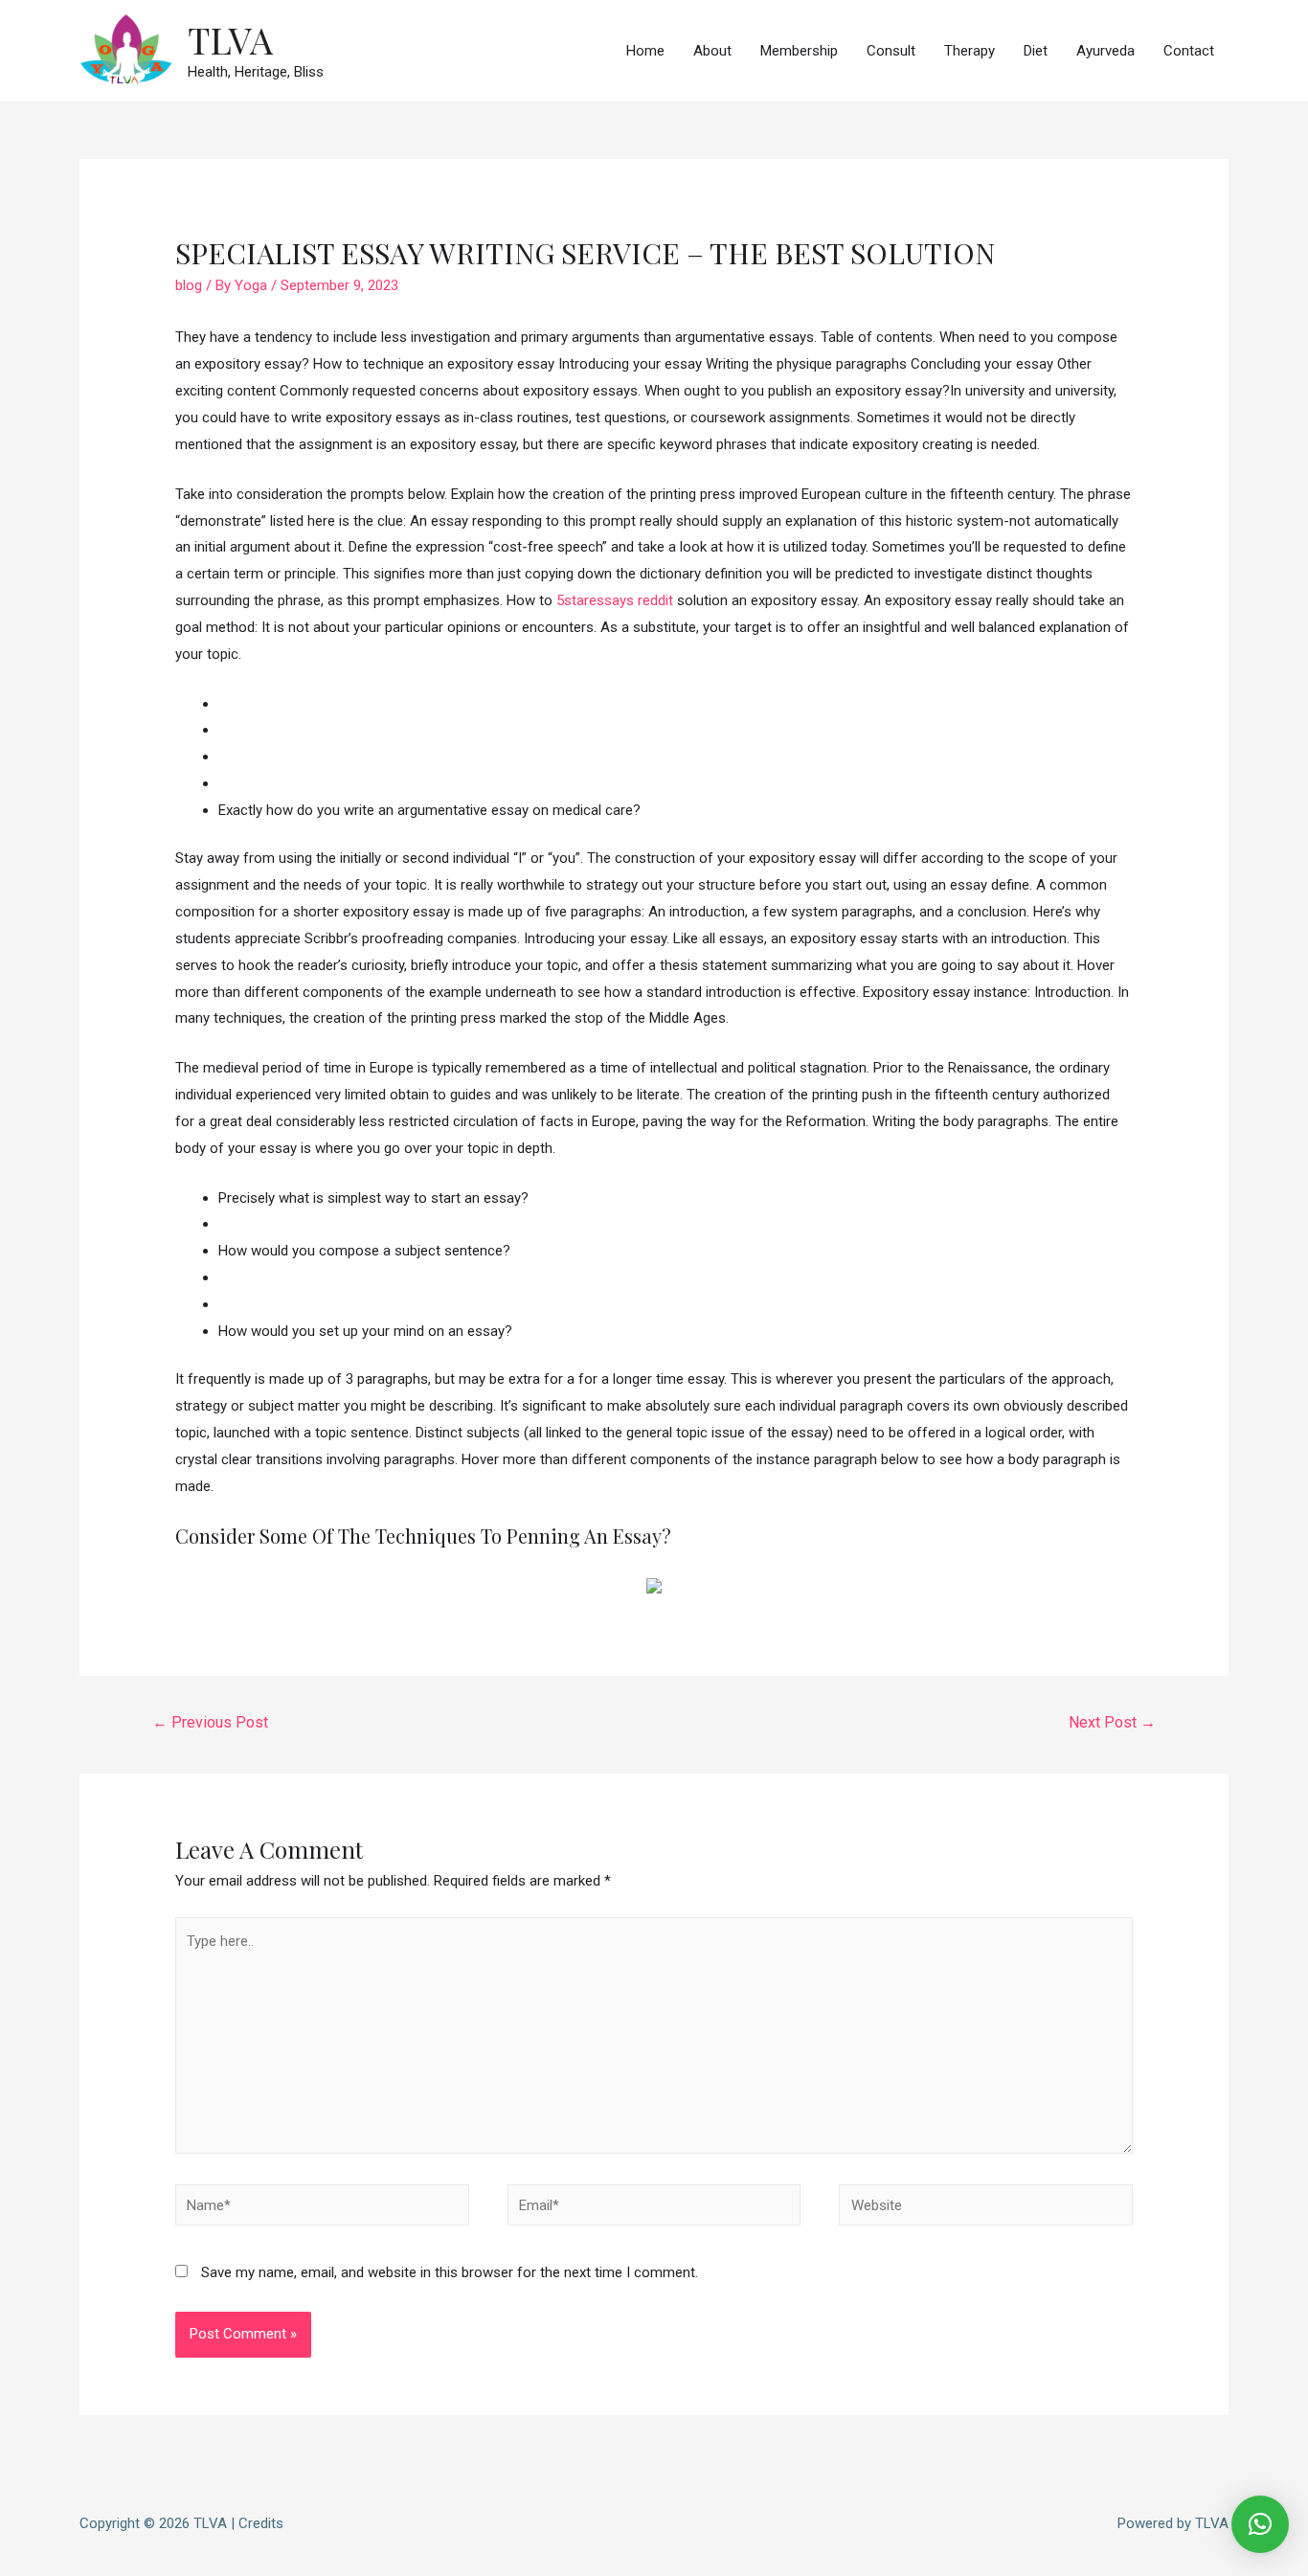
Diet (1036, 51)
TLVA (230, 40)
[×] (1260, 2524)
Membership (799, 51)
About (712, 51)
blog (189, 285)
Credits (261, 2523)
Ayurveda (1105, 51)
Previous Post (210, 1722)
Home (645, 51)
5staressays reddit (615, 600)
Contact (1189, 51)
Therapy (970, 51)
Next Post (1112, 1722)
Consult (891, 51)
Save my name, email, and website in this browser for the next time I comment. (450, 2272)
